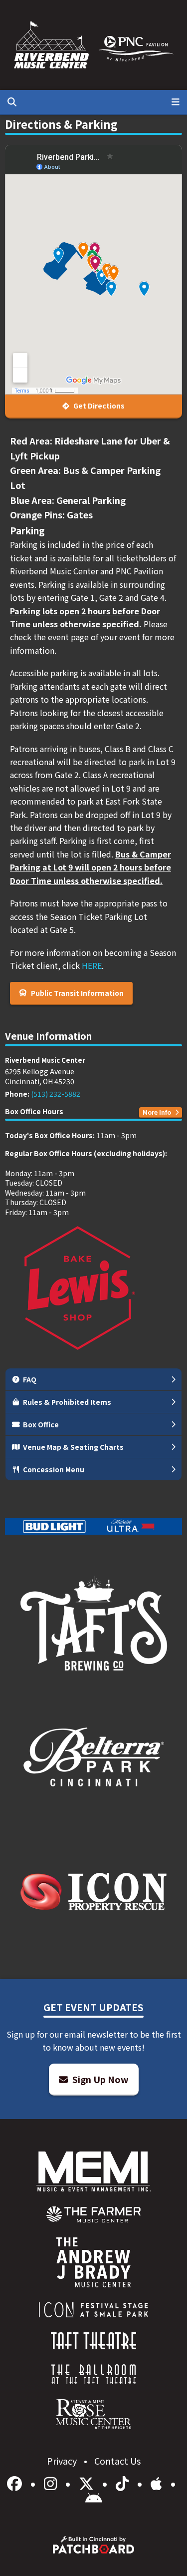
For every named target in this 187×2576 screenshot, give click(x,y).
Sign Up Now (99, 2079)
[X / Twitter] (88, 2483)
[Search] (12, 102)
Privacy (63, 2461)
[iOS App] (158, 2483)
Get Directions (98, 406)
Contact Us (117, 2461)
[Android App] (94, 2498)
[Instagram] (52, 2483)
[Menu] (176, 102)
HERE (92, 965)
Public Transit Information (77, 993)
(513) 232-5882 (56, 1094)
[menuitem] (93, 2214)
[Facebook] (16, 2483)
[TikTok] (124, 2483)
